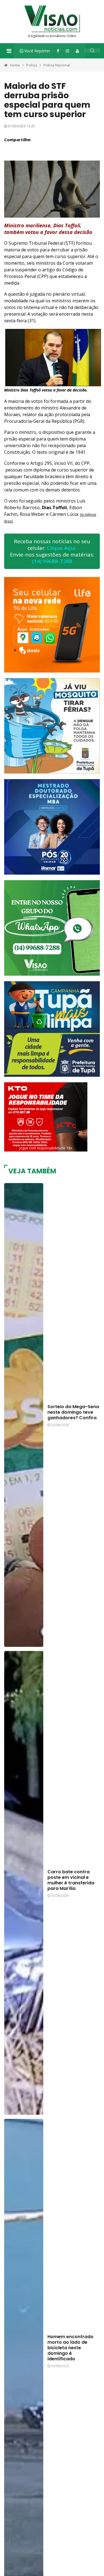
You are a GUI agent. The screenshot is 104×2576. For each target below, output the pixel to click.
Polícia (32, 65)
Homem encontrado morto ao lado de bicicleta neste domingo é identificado (70, 2348)
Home (15, 65)
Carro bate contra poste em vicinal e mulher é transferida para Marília (71, 1880)
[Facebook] (58, 51)
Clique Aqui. (62, 548)
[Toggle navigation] (9, 51)
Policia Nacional (57, 65)
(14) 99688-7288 (52, 561)
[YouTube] (77, 51)
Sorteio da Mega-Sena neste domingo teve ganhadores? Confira (73, 1412)
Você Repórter (37, 51)
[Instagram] (67, 51)
